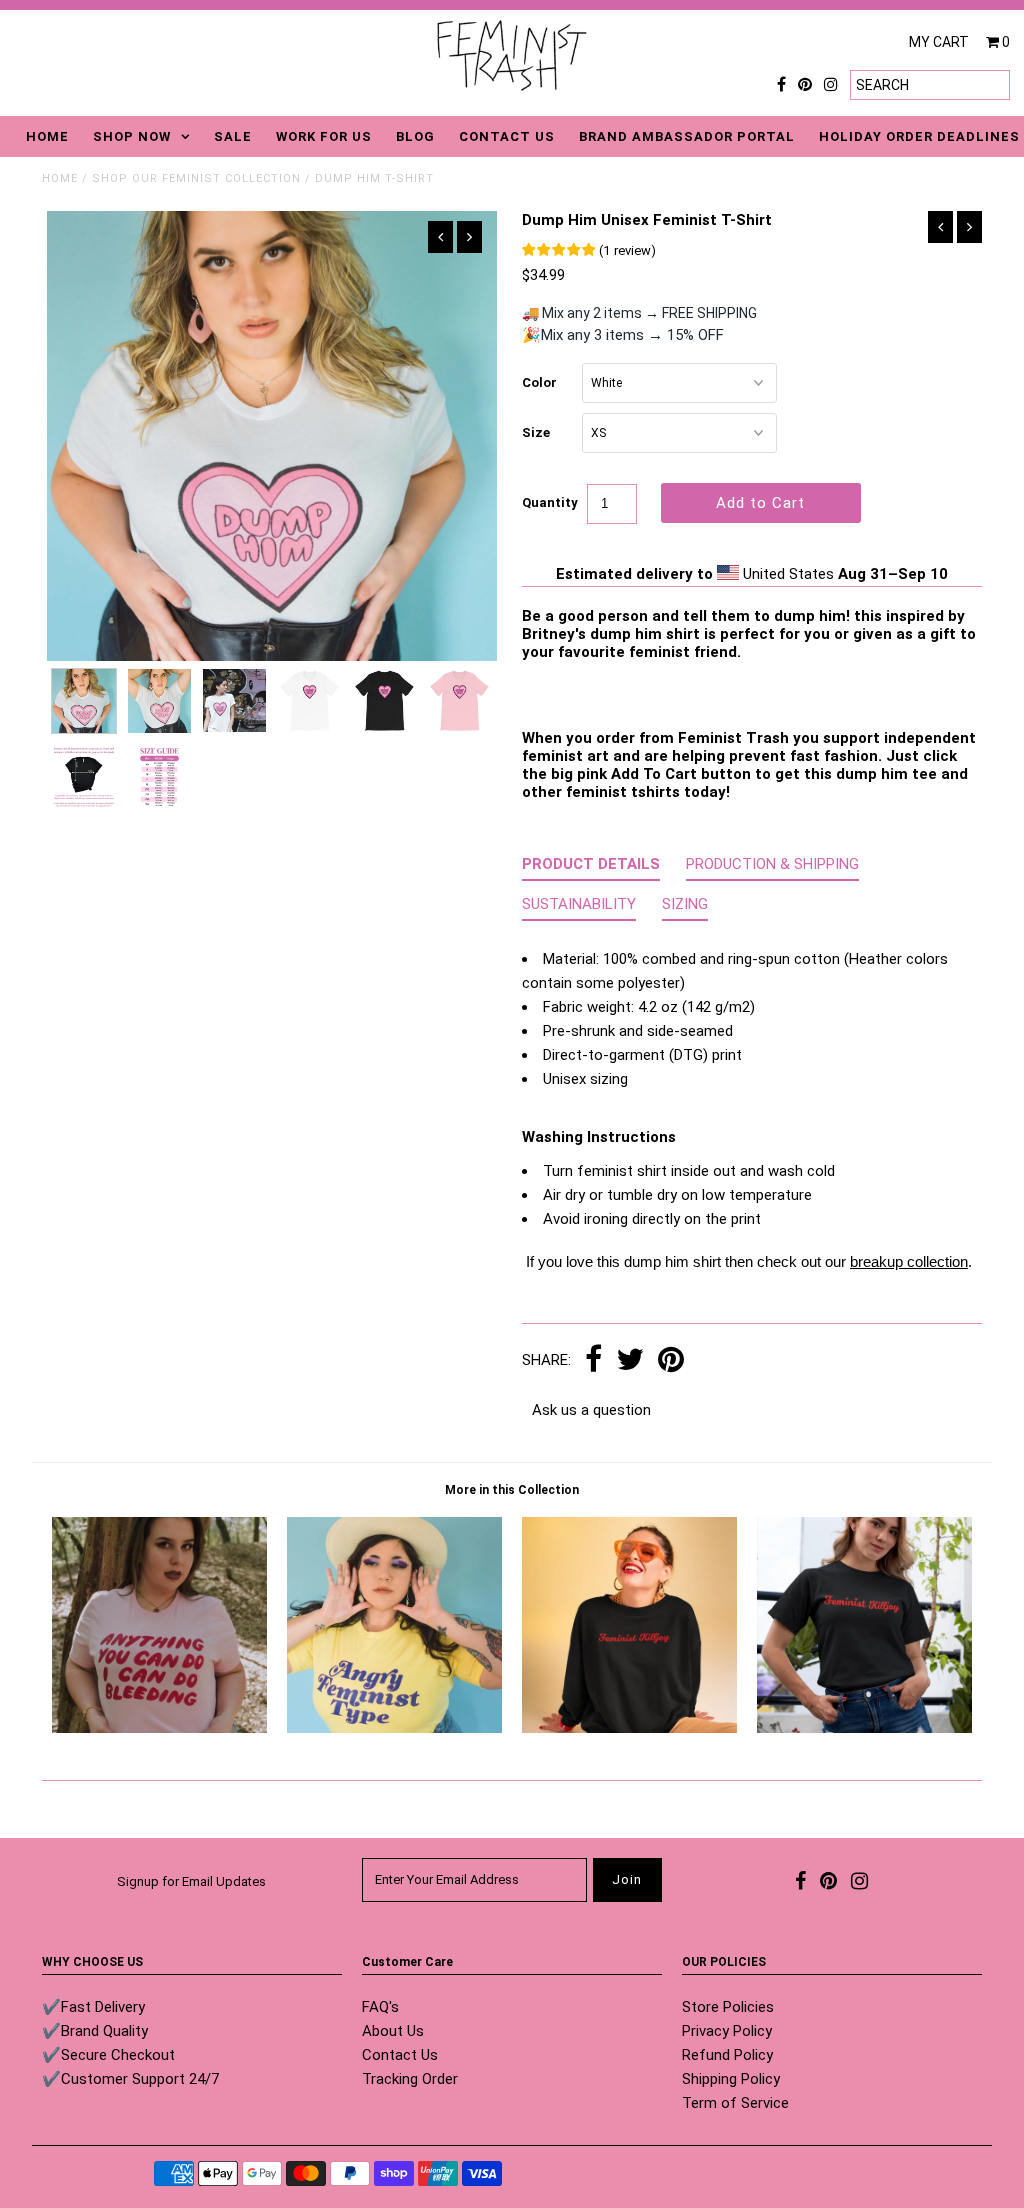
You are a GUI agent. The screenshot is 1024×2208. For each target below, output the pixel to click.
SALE (233, 136)
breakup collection (909, 1262)
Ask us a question (591, 1410)
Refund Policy (727, 2055)
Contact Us (400, 2055)
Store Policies (728, 2007)
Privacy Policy (727, 2031)
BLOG (415, 136)
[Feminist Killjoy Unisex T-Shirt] (864, 1728)
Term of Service (735, 2103)
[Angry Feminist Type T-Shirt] (394, 1728)
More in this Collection (512, 1490)
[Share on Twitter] (630, 1361)
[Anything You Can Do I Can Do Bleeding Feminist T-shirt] (159, 1728)
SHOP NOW (132, 136)
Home (60, 178)
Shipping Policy (731, 2079)
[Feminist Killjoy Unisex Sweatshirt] (629, 1728)
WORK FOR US (324, 136)
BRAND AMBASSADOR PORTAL (687, 136)
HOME (47, 136)
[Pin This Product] (671, 1361)
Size (536, 432)
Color (539, 382)
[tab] (591, 868)
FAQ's (380, 2007)
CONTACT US (507, 136)
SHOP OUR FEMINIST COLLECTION (196, 178)
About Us (393, 2031)
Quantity (550, 502)
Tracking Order (410, 2079)
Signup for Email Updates (191, 1881)
